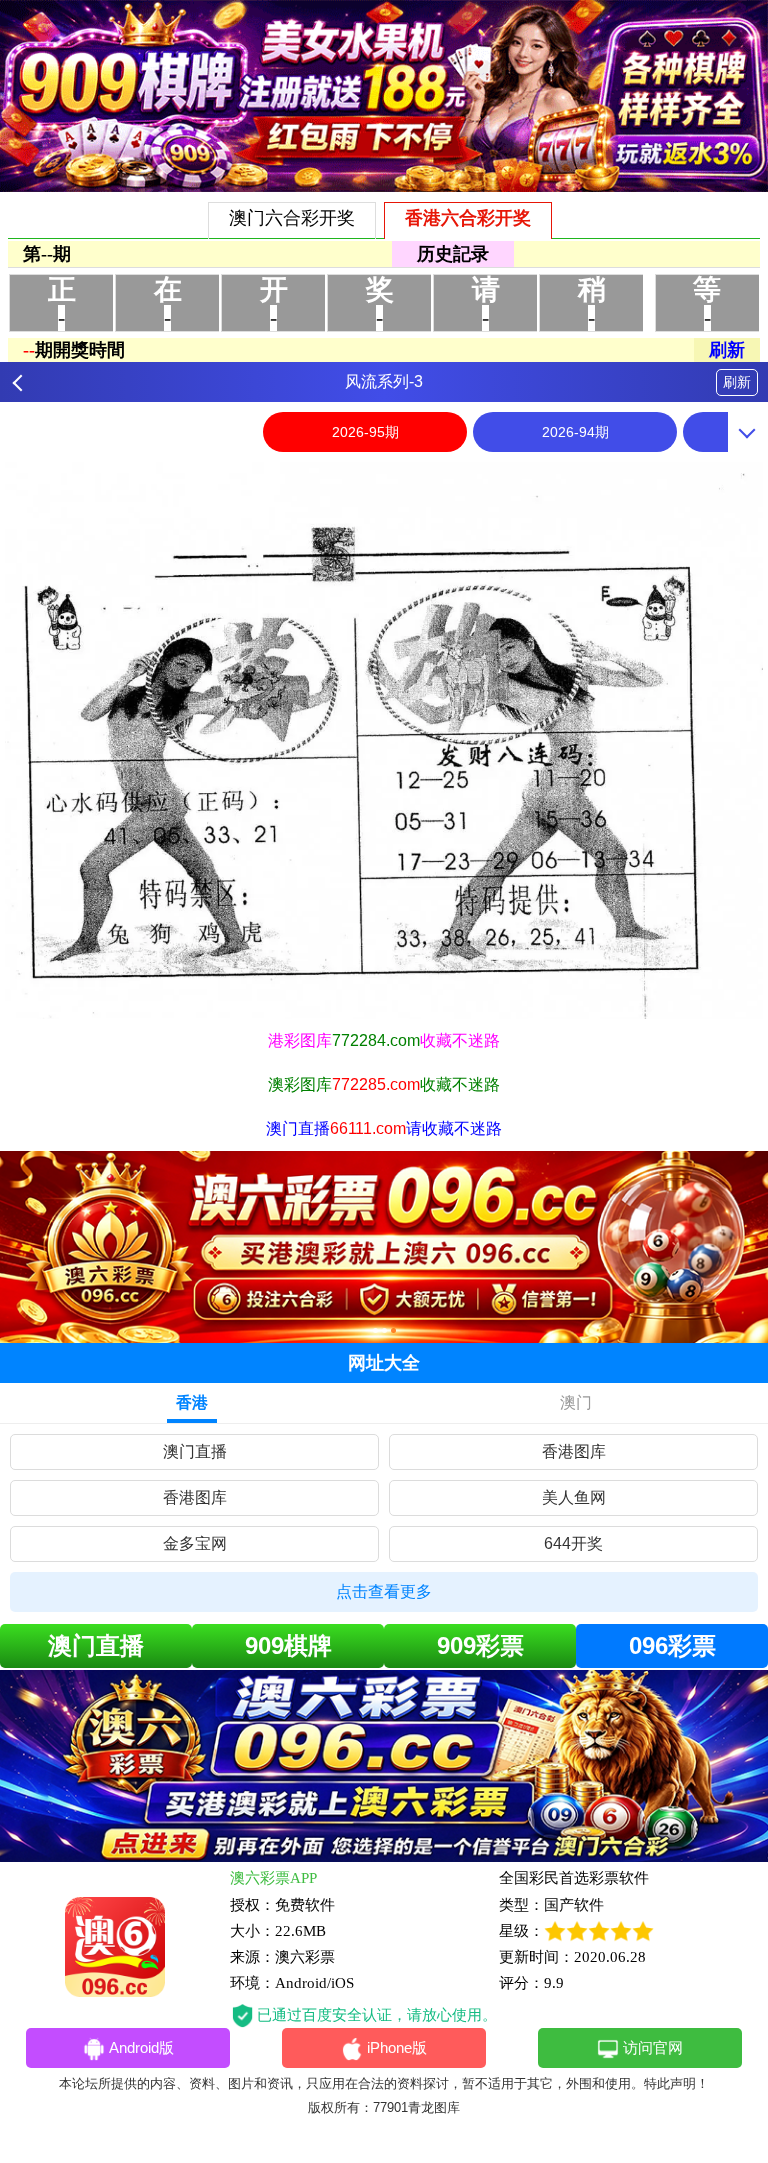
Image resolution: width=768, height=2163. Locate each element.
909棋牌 (288, 1645)
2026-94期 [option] (575, 432)
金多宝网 (195, 1543)
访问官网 (653, 2047)
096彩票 (672, 1645)
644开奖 (573, 1543)
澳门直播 (195, 1451)
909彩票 (480, 1645)
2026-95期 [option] (365, 432)
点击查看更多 (384, 1591)
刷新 (737, 382)
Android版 (141, 2047)
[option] (384, 740)
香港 (192, 1402)
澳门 (576, 1402)
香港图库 (574, 1451)
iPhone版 (397, 2047)
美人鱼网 (574, 1497)
